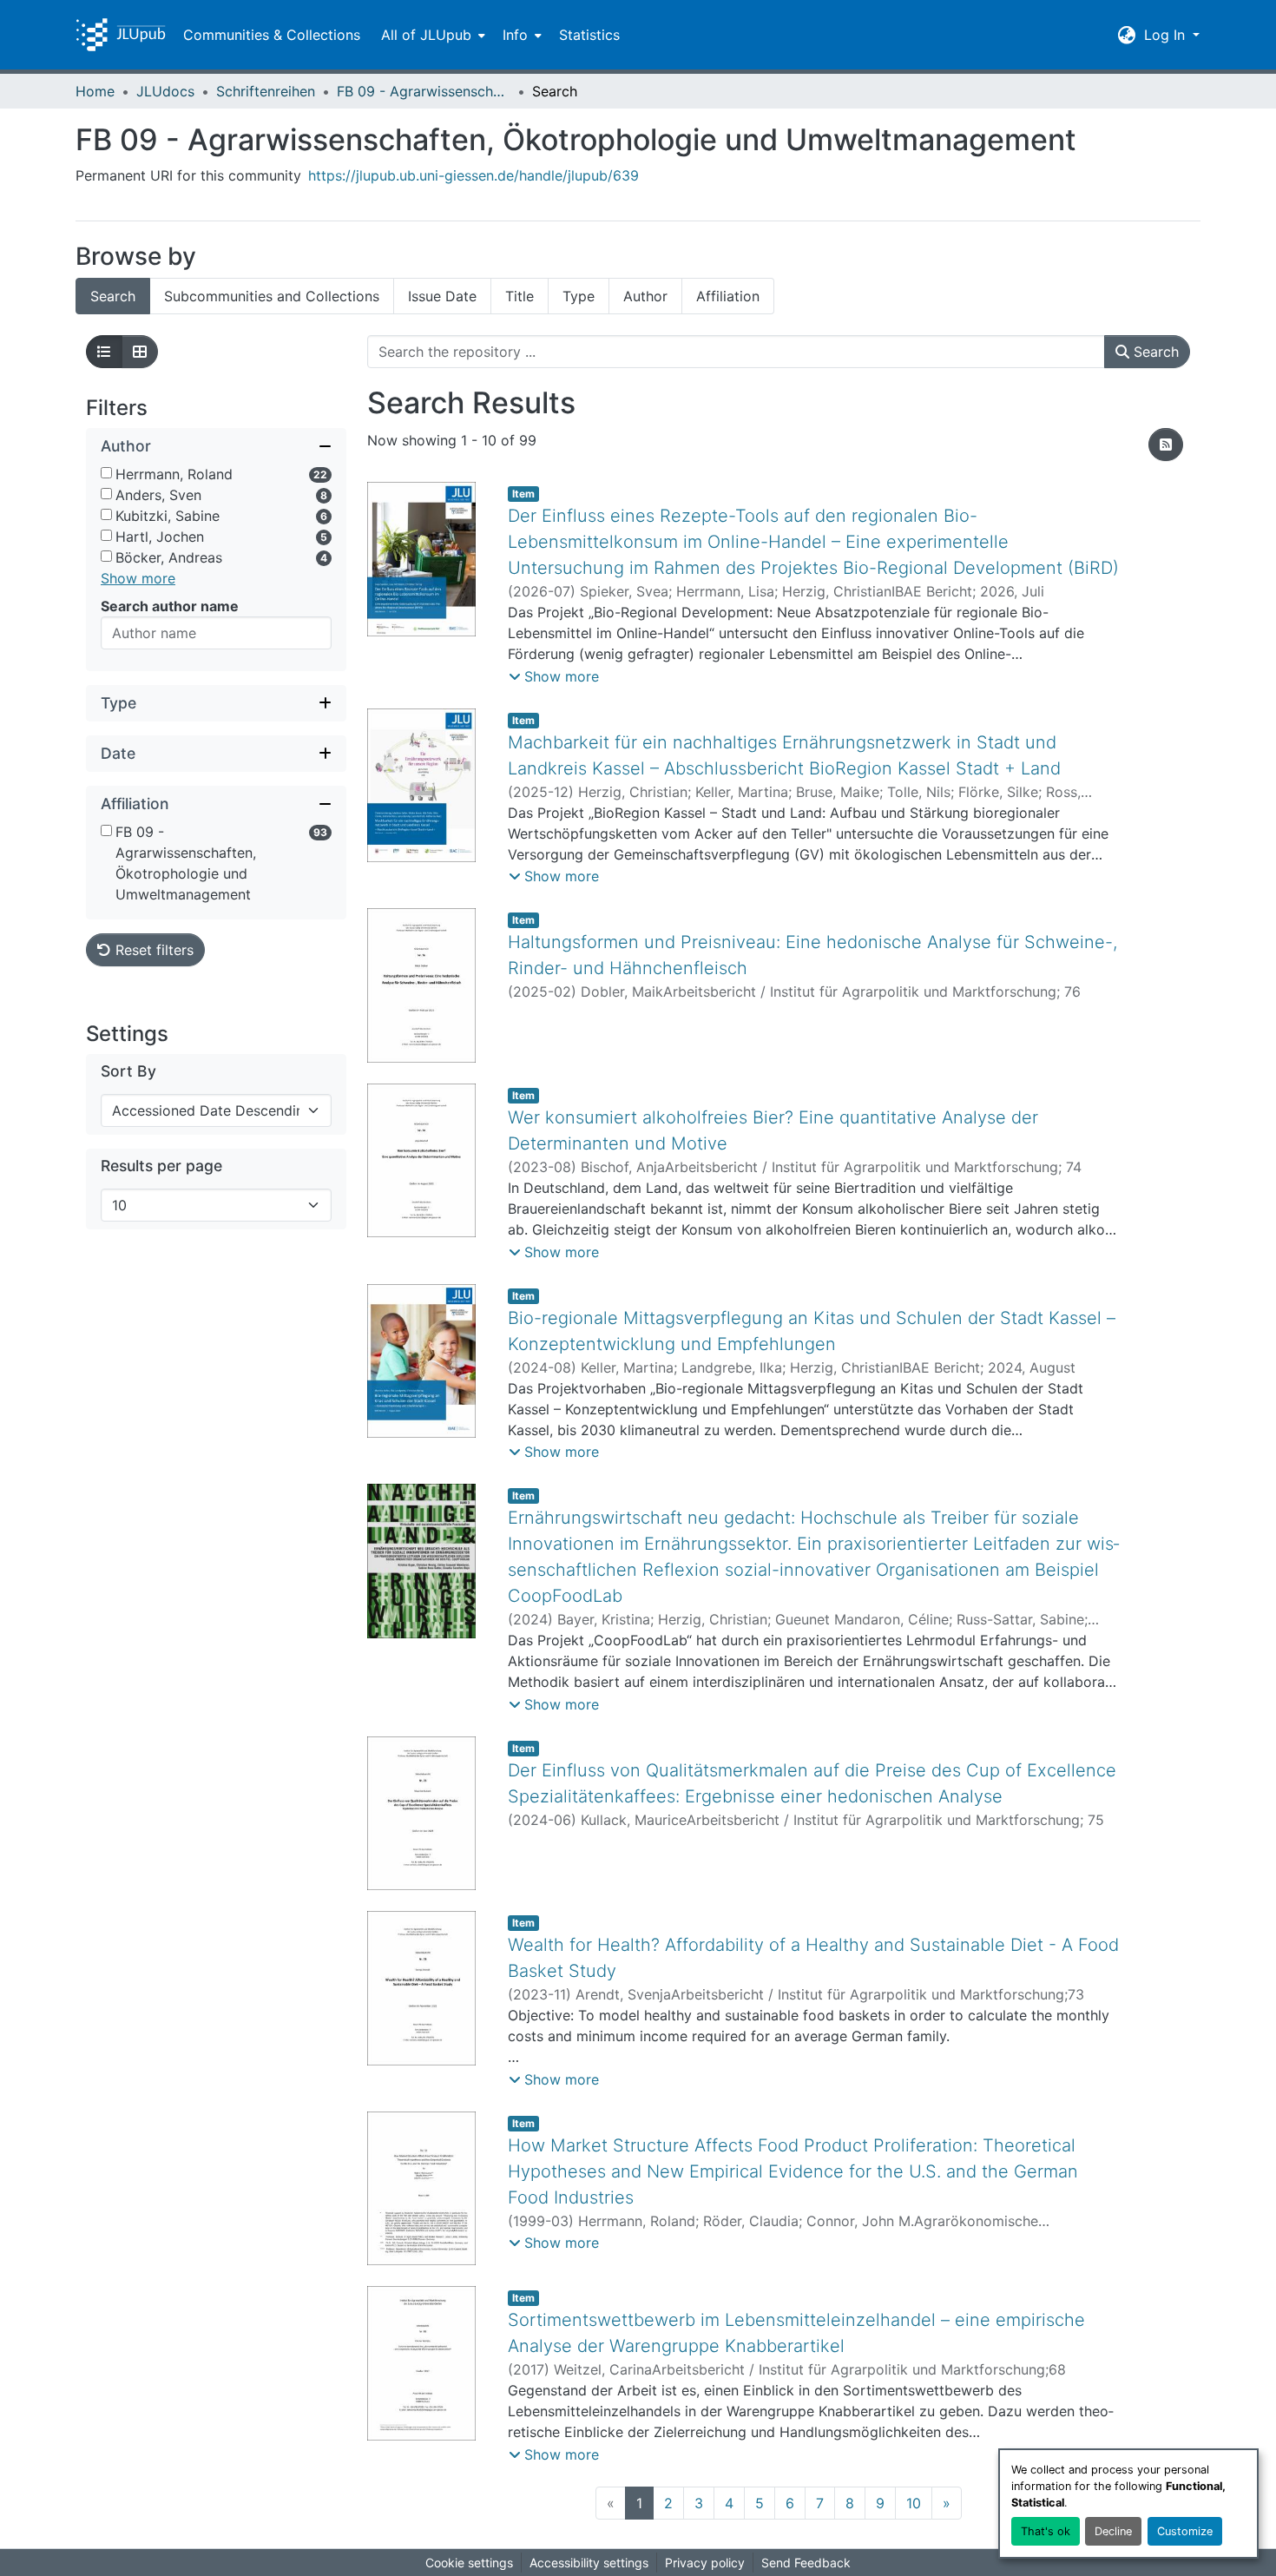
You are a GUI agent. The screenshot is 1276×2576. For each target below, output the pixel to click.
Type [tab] (579, 296)
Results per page (161, 1166)
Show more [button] (138, 578)
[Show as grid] (140, 352)
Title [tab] (520, 296)
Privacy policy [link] (705, 2563)
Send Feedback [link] (806, 2563)
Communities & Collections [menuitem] (272, 35)
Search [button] (1154, 352)
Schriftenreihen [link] (266, 91)
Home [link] (95, 91)
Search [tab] (113, 296)
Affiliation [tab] (728, 296)
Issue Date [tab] (442, 296)
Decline (1113, 2531)
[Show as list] (104, 352)
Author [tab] (645, 296)
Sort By (128, 1071)
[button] (121, 35)
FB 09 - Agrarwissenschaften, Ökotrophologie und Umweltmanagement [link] (424, 91)
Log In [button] (1167, 35)
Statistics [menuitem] (589, 35)
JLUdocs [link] (165, 91)
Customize (1185, 2531)
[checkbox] (106, 473)
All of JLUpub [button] (426, 35)
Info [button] (515, 35)
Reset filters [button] (152, 950)
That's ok (1046, 2531)
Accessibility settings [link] (589, 2563)
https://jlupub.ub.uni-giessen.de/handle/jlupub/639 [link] (474, 175)
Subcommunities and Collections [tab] (272, 296)
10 (914, 2503)
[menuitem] (431, 35)
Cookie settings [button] (469, 2563)
